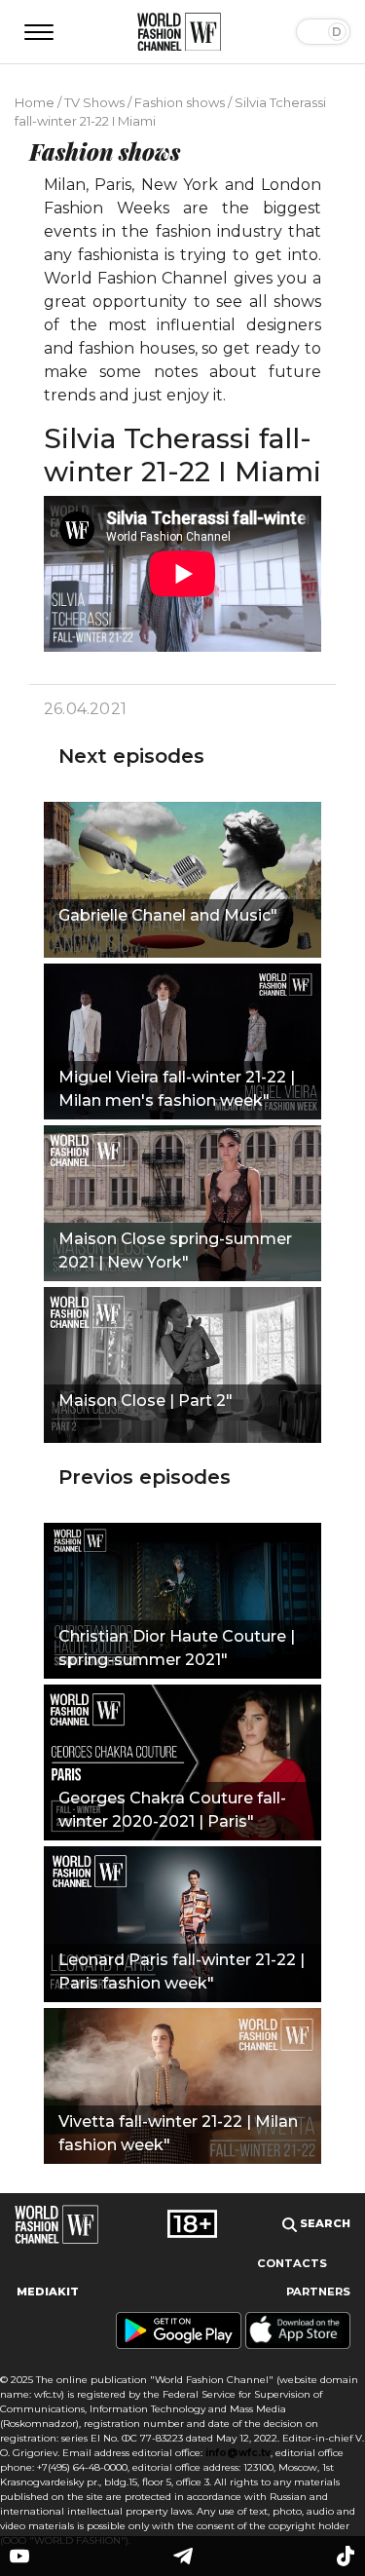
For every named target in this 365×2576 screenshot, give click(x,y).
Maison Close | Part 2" (146, 1401)
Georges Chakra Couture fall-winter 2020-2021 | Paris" (172, 1810)
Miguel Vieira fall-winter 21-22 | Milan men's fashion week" (177, 1089)
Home (35, 102)
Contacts (292, 2263)
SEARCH (324, 2223)
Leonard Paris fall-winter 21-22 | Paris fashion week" (182, 1971)
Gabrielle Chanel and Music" (168, 915)
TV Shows (94, 102)
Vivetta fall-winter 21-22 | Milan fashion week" (178, 2133)
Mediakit (48, 2292)
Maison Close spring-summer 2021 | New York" (175, 1250)
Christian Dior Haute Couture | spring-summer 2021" (177, 1648)
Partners (318, 2292)
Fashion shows (180, 102)
